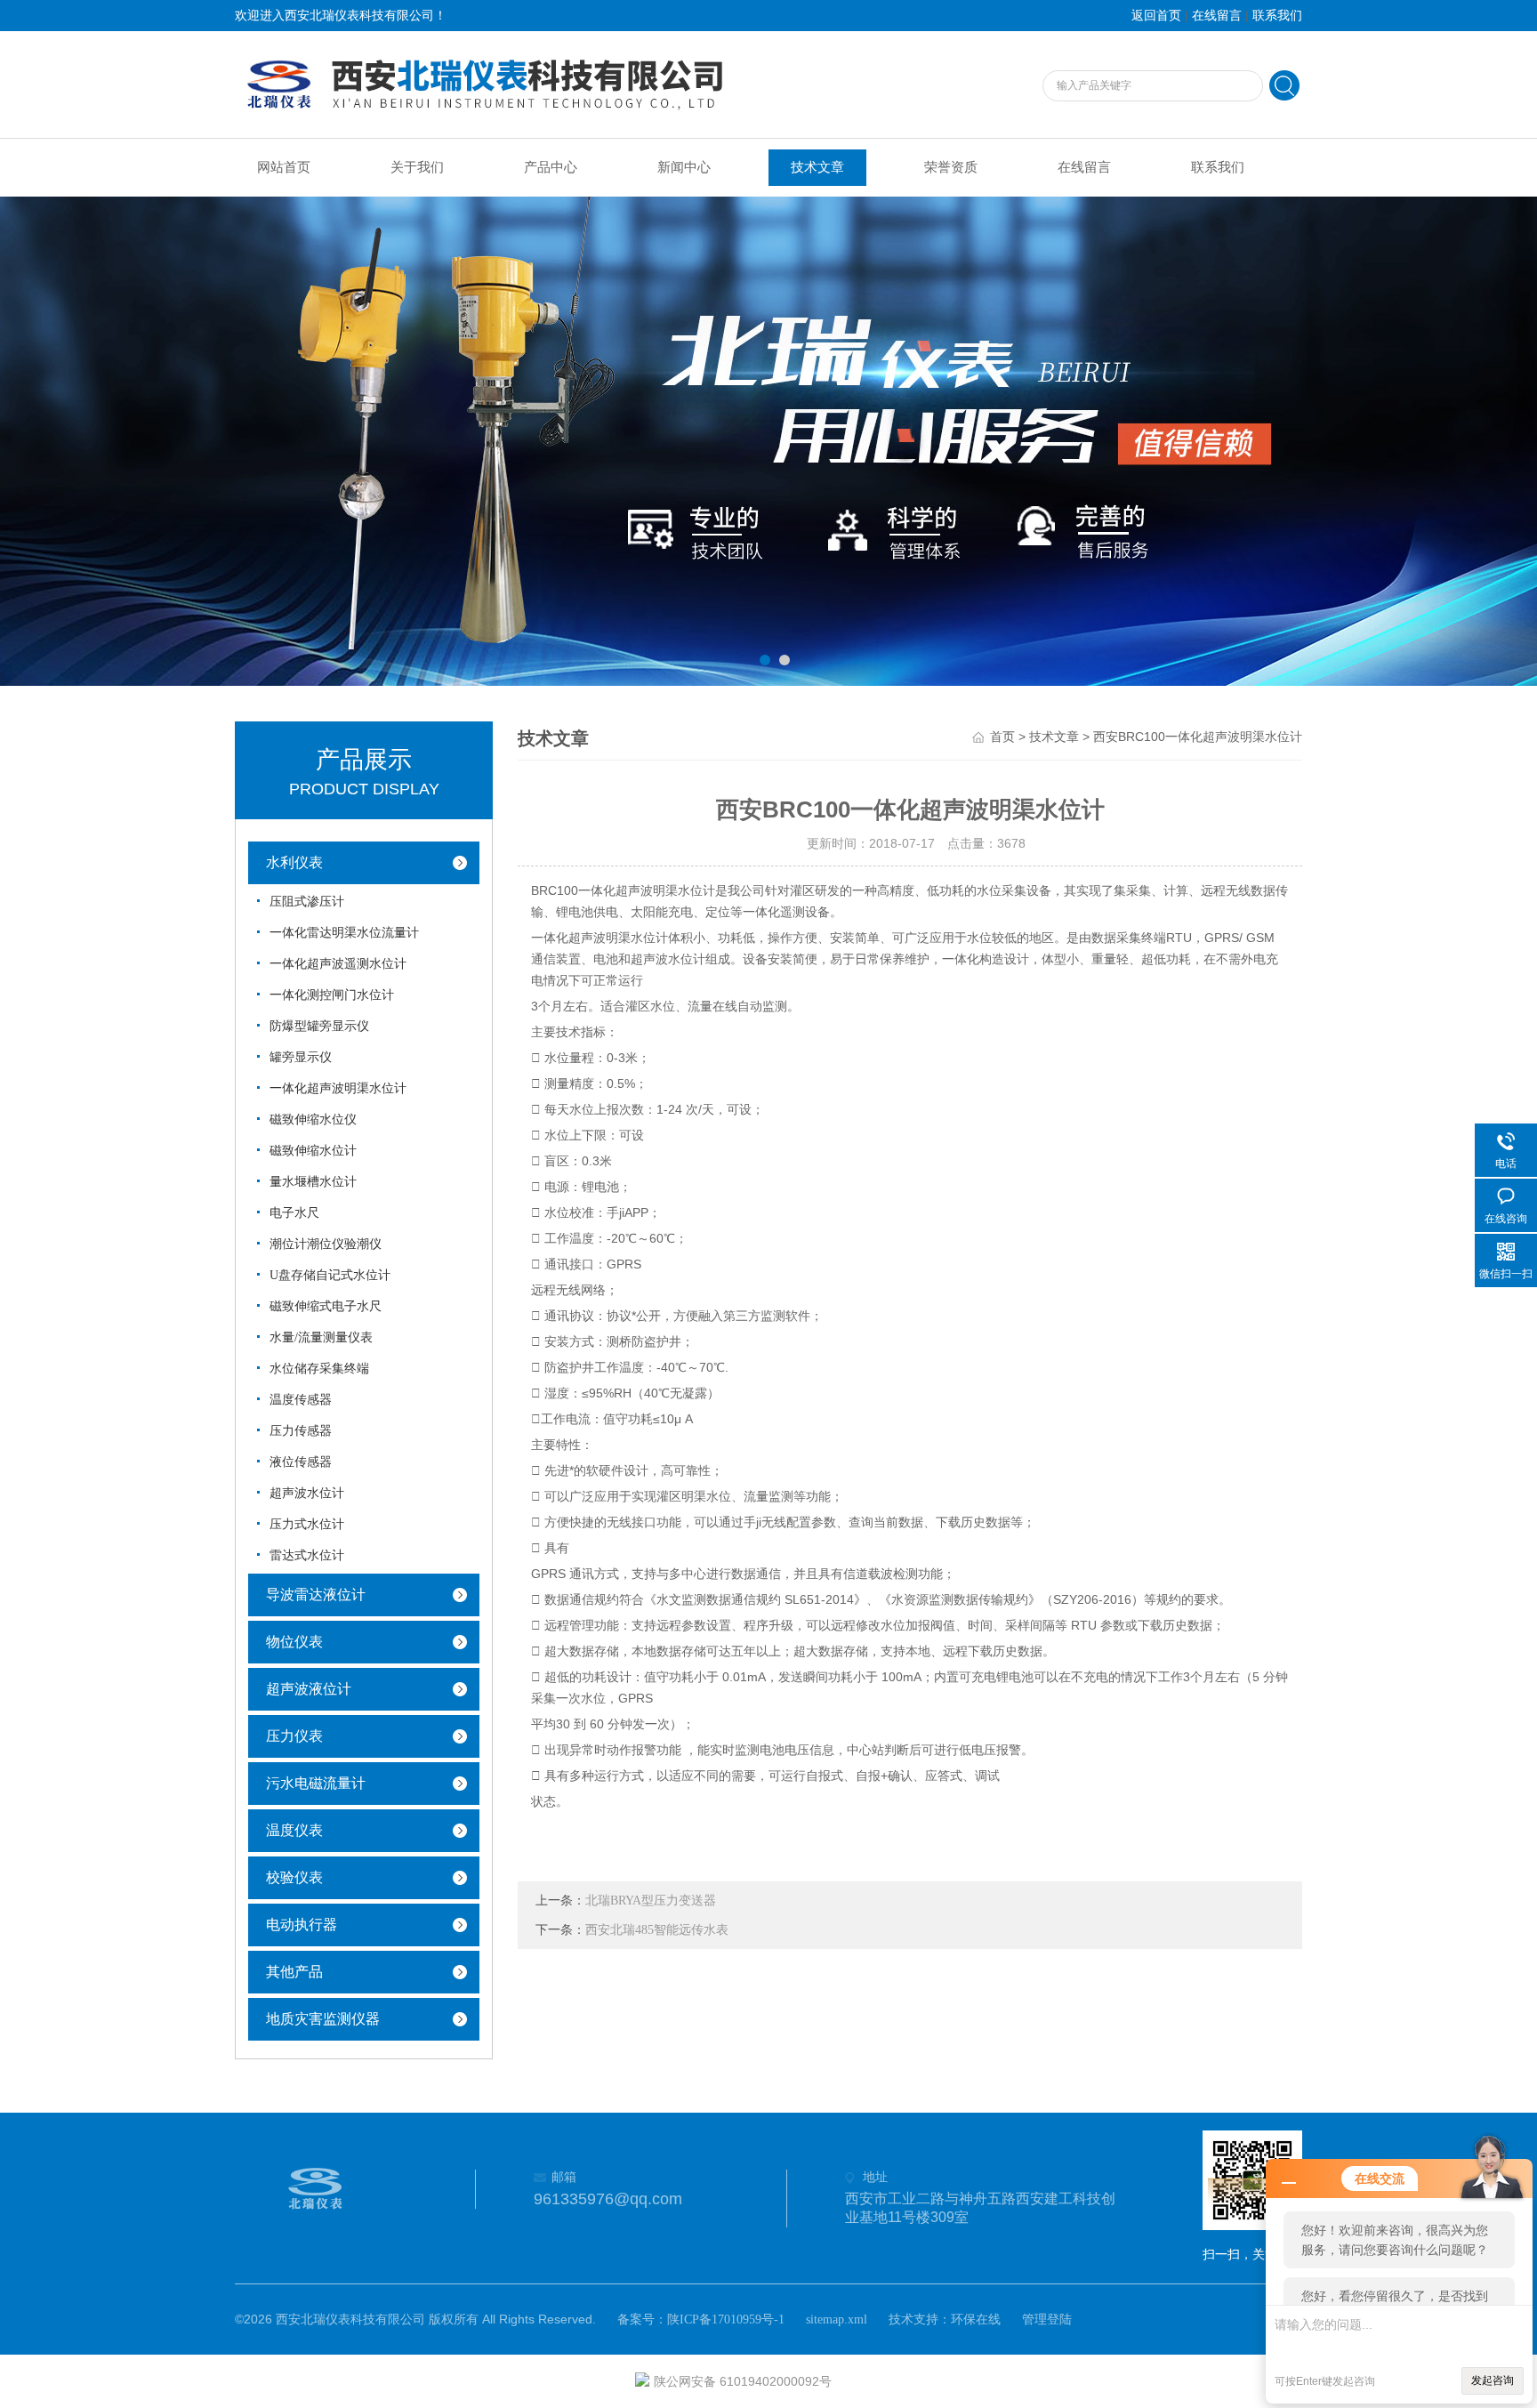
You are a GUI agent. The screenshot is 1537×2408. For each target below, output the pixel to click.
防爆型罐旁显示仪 (319, 1026)
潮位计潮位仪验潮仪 (326, 1244)
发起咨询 (1493, 2380)
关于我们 (417, 167)
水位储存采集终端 (319, 1369)
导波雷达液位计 (316, 1595)
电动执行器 (302, 1925)
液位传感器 (301, 1462)
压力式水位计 (307, 1524)
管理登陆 (1047, 2319)
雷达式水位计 (307, 1555)
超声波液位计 (309, 1689)
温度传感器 (301, 1400)
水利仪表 (294, 862)
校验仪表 (294, 1877)
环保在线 (976, 2319)
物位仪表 (294, 1642)
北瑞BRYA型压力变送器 (651, 1901)
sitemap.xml (837, 2319)
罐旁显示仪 (301, 1057)
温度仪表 (294, 1830)
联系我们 (1277, 16)
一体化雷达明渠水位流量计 (344, 933)
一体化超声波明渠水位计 (338, 1088)
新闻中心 (684, 167)
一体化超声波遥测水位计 (338, 964)
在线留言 (1217, 16)
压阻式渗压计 (307, 902)
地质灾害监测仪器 (323, 2019)
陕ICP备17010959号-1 (726, 2319)
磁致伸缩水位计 (313, 1151)
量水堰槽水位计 (313, 1182)
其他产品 (294, 1972)
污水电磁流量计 (316, 1783)
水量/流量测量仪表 (321, 1337)
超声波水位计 (307, 1493)
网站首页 (284, 167)
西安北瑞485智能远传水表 (657, 1930)
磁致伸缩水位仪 (313, 1119)
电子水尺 (294, 1213)
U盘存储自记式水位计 (330, 1275)
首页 (1002, 737)
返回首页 (1156, 16)
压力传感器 (301, 1431)
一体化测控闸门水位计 (332, 995)
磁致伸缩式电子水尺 (326, 1306)
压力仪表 (294, 1736)
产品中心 (551, 167)
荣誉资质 (951, 167)
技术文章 (817, 167)
